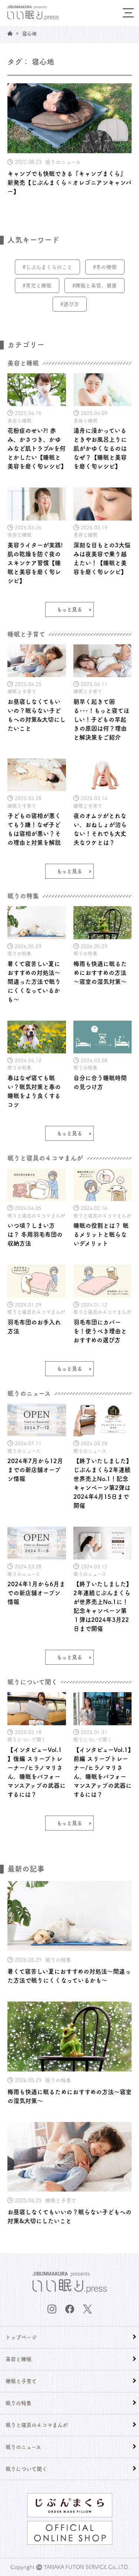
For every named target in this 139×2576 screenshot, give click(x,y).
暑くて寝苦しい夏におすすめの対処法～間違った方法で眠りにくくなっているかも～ (34, 982)
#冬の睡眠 (105, 267)
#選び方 (70, 304)
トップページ (21, 2337)
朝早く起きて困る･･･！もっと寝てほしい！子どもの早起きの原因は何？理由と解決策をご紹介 (101, 719)
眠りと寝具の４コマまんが (37, 2425)
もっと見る (69, 609)
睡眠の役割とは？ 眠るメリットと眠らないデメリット (101, 1234)
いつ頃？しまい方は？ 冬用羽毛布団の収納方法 (35, 1234)
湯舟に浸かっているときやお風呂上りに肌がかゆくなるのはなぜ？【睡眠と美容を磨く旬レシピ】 (100, 448)
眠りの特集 (19, 2403)
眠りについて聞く (26, 2469)
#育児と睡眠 (37, 286)
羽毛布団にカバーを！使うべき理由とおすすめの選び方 (100, 1331)
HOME (10, 33)
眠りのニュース (23, 2447)
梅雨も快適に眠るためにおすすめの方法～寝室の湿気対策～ (100, 973)
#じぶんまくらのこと (47, 267)
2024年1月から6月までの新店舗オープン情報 (36, 1593)
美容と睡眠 (19, 2359)
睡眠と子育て (21, 2381)
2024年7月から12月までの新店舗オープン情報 (35, 1470)
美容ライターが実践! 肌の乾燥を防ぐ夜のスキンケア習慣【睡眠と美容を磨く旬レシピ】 (35, 563)
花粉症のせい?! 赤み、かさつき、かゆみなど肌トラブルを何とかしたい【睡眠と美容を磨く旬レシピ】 (37, 448)
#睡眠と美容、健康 (95, 286)
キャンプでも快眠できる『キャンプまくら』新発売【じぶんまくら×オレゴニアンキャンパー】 (69, 183)
